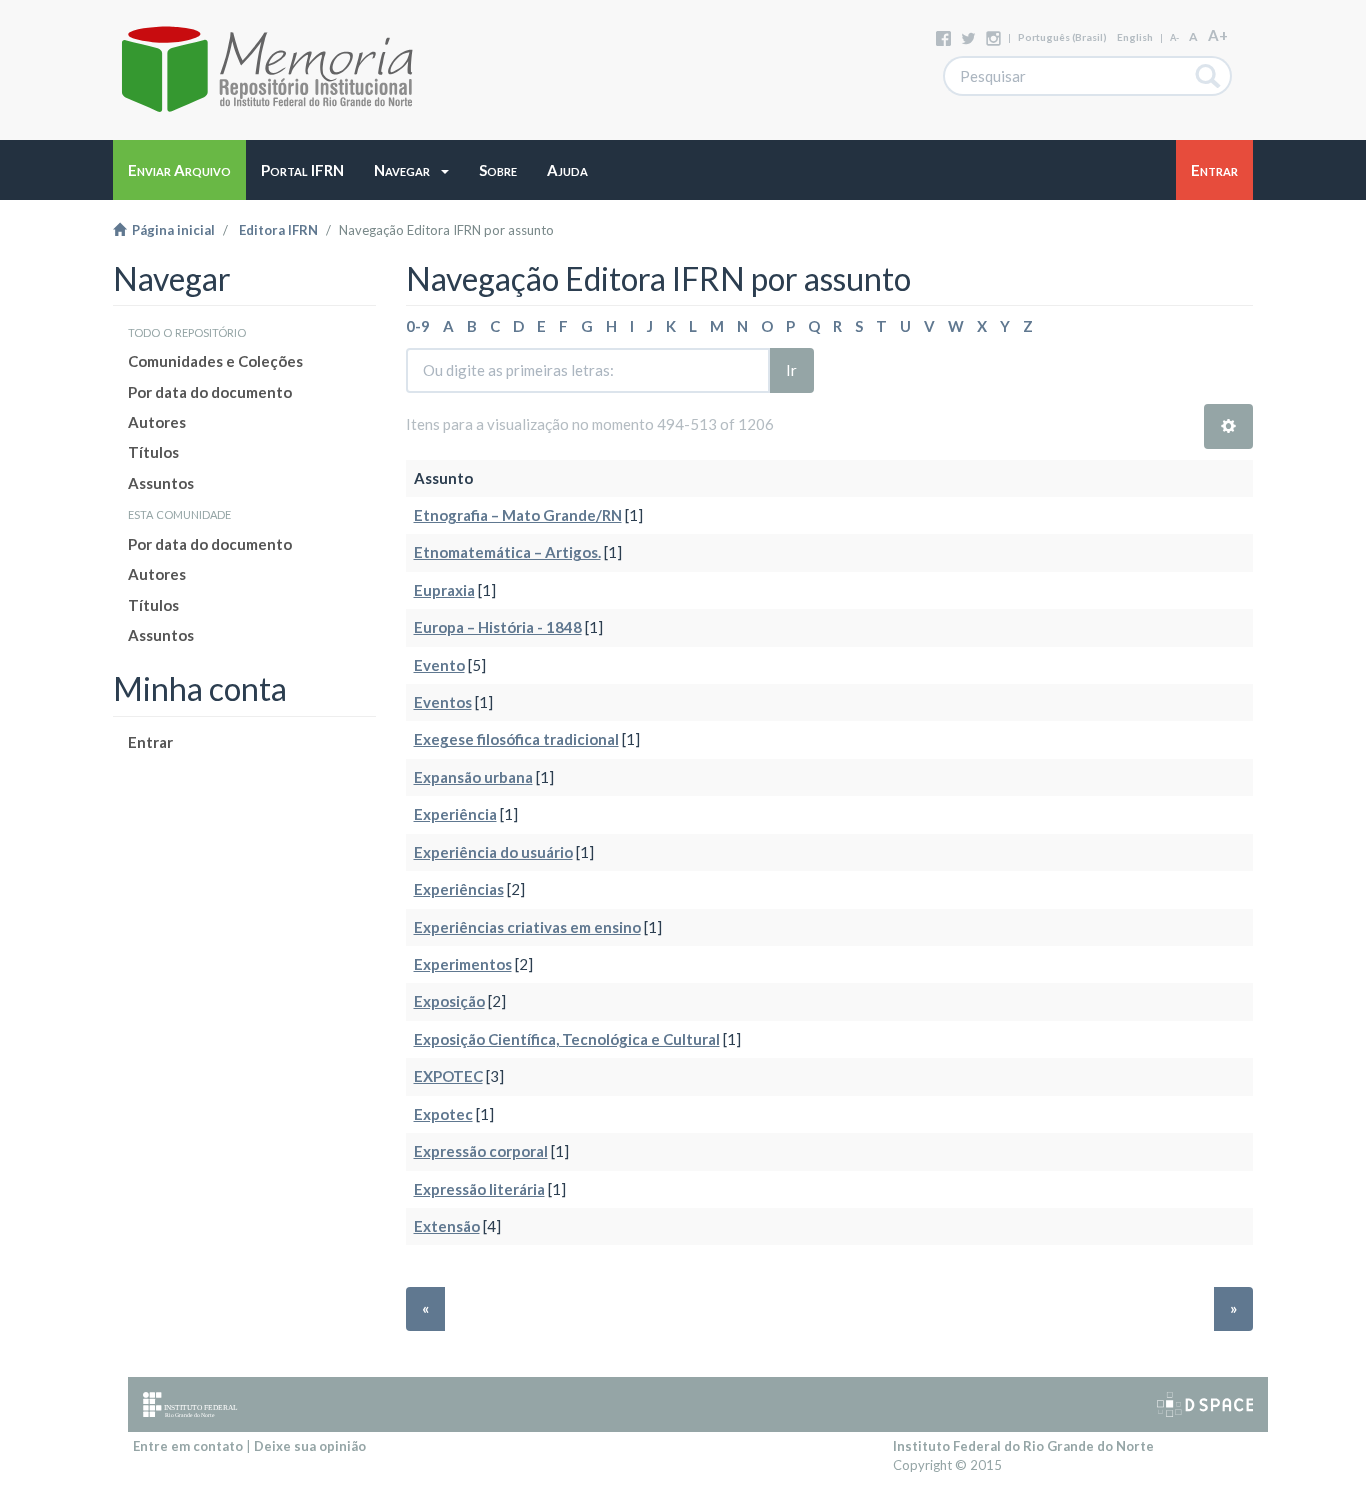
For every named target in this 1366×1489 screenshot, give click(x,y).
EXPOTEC (448, 1076)
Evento (439, 665)
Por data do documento (210, 392)
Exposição (449, 1001)
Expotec (443, 1114)
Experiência (455, 814)
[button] (411, 170)
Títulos (153, 452)
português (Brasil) (1062, 37)
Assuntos (161, 483)
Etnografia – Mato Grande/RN (518, 515)
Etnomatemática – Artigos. (507, 552)
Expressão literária (479, 1189)
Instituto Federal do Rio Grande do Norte (1023, 1446)
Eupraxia (444, 590)
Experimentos (463, 964)
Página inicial (170, 230)
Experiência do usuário (493, 852)
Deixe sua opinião (310, 1446)
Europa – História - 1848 (498, 627)
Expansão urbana (473, 777)
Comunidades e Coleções (215, 361)
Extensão (447, 1226)
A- (1174, 37)
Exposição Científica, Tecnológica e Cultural (567, 1039)
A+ (1218, 35)
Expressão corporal (481, 1151)
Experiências (459, 889)
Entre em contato (188, 1446)
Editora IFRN (278, 230)
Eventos (443, 702)
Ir (791, 370)
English (1135, 37)
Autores (157, 422)
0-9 (418, 326)
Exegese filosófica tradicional (516, 739)
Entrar (150, 742)
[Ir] (1208, 76)
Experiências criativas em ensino (527, 927)
